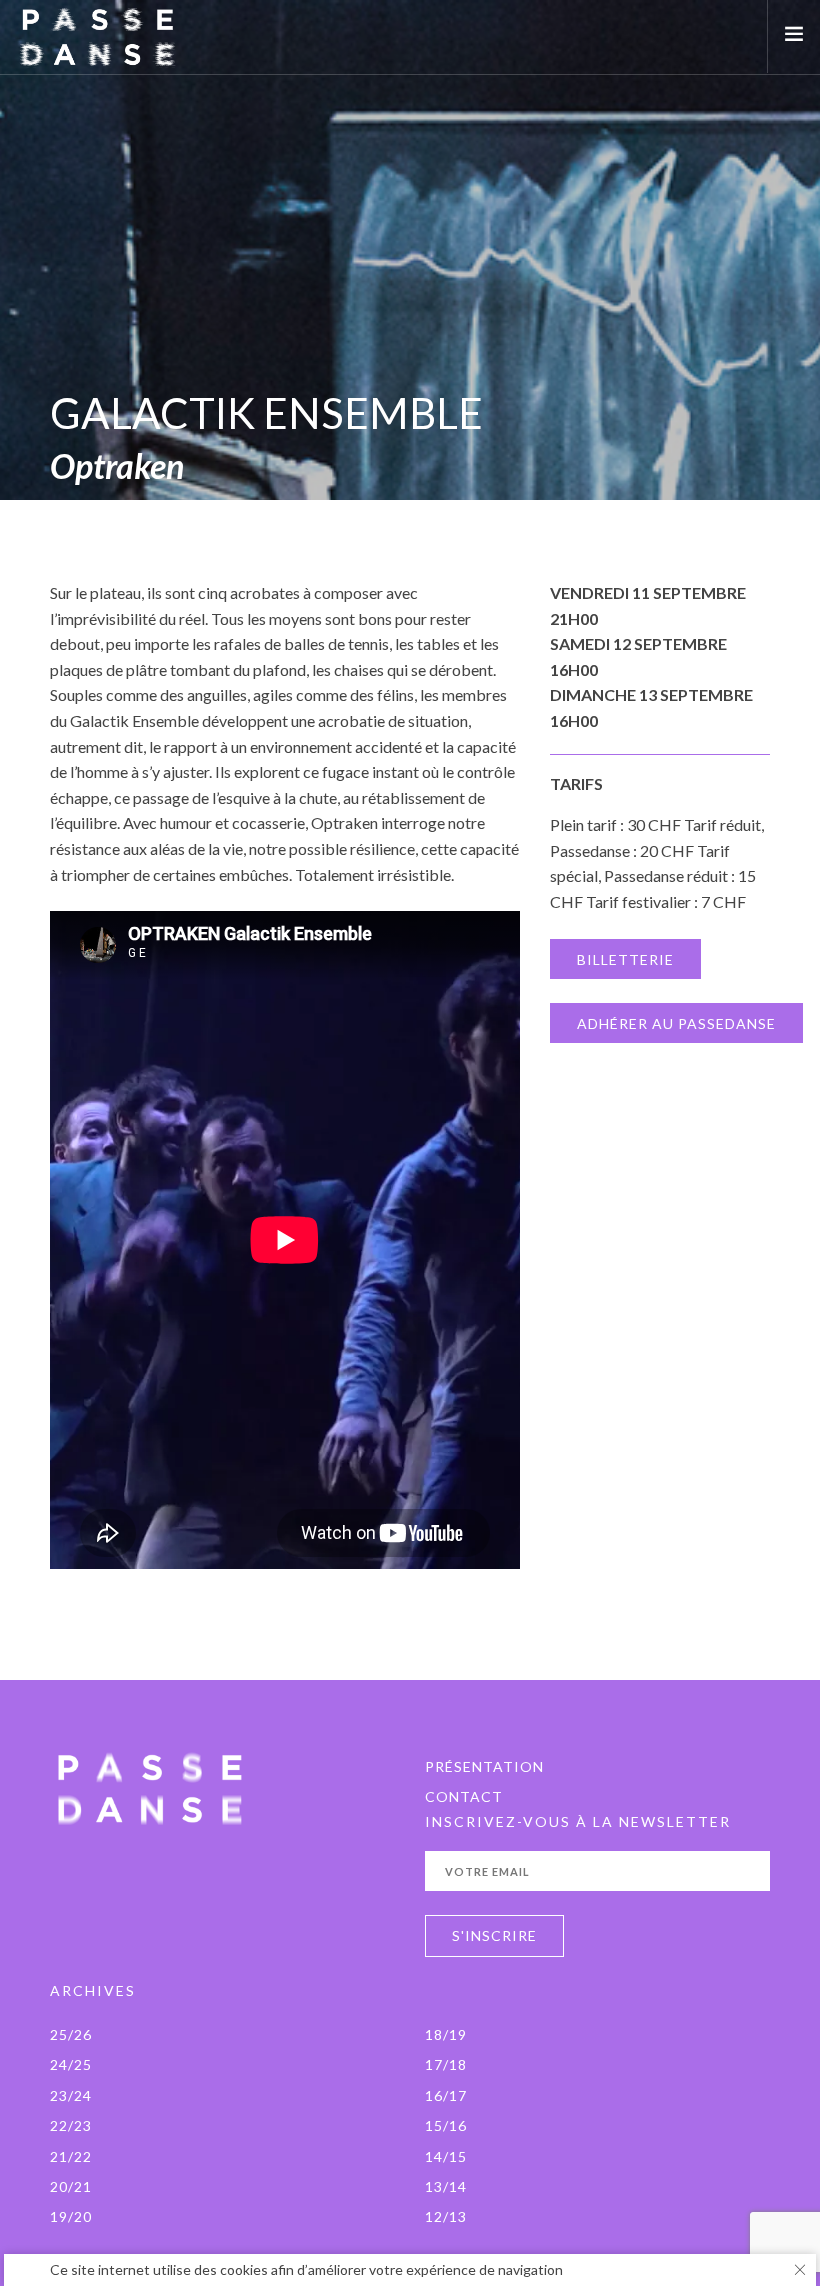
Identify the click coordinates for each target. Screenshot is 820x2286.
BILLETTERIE (625, 959)
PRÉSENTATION (484, 1766)
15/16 (446, 2125)
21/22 (71, 2156)
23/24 (71, 2095)
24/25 (71, 2064)
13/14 (446, 2186)
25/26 (71, 2034)
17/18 (446, 2064)
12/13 (446, 2216)
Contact (464, 1796)
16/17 (446, 2095)
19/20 (71, 2216)
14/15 (446, 2156)
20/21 (71, 2186)
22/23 (71, 2125)
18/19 (446, 2034)
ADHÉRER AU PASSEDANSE (676, 1023)
